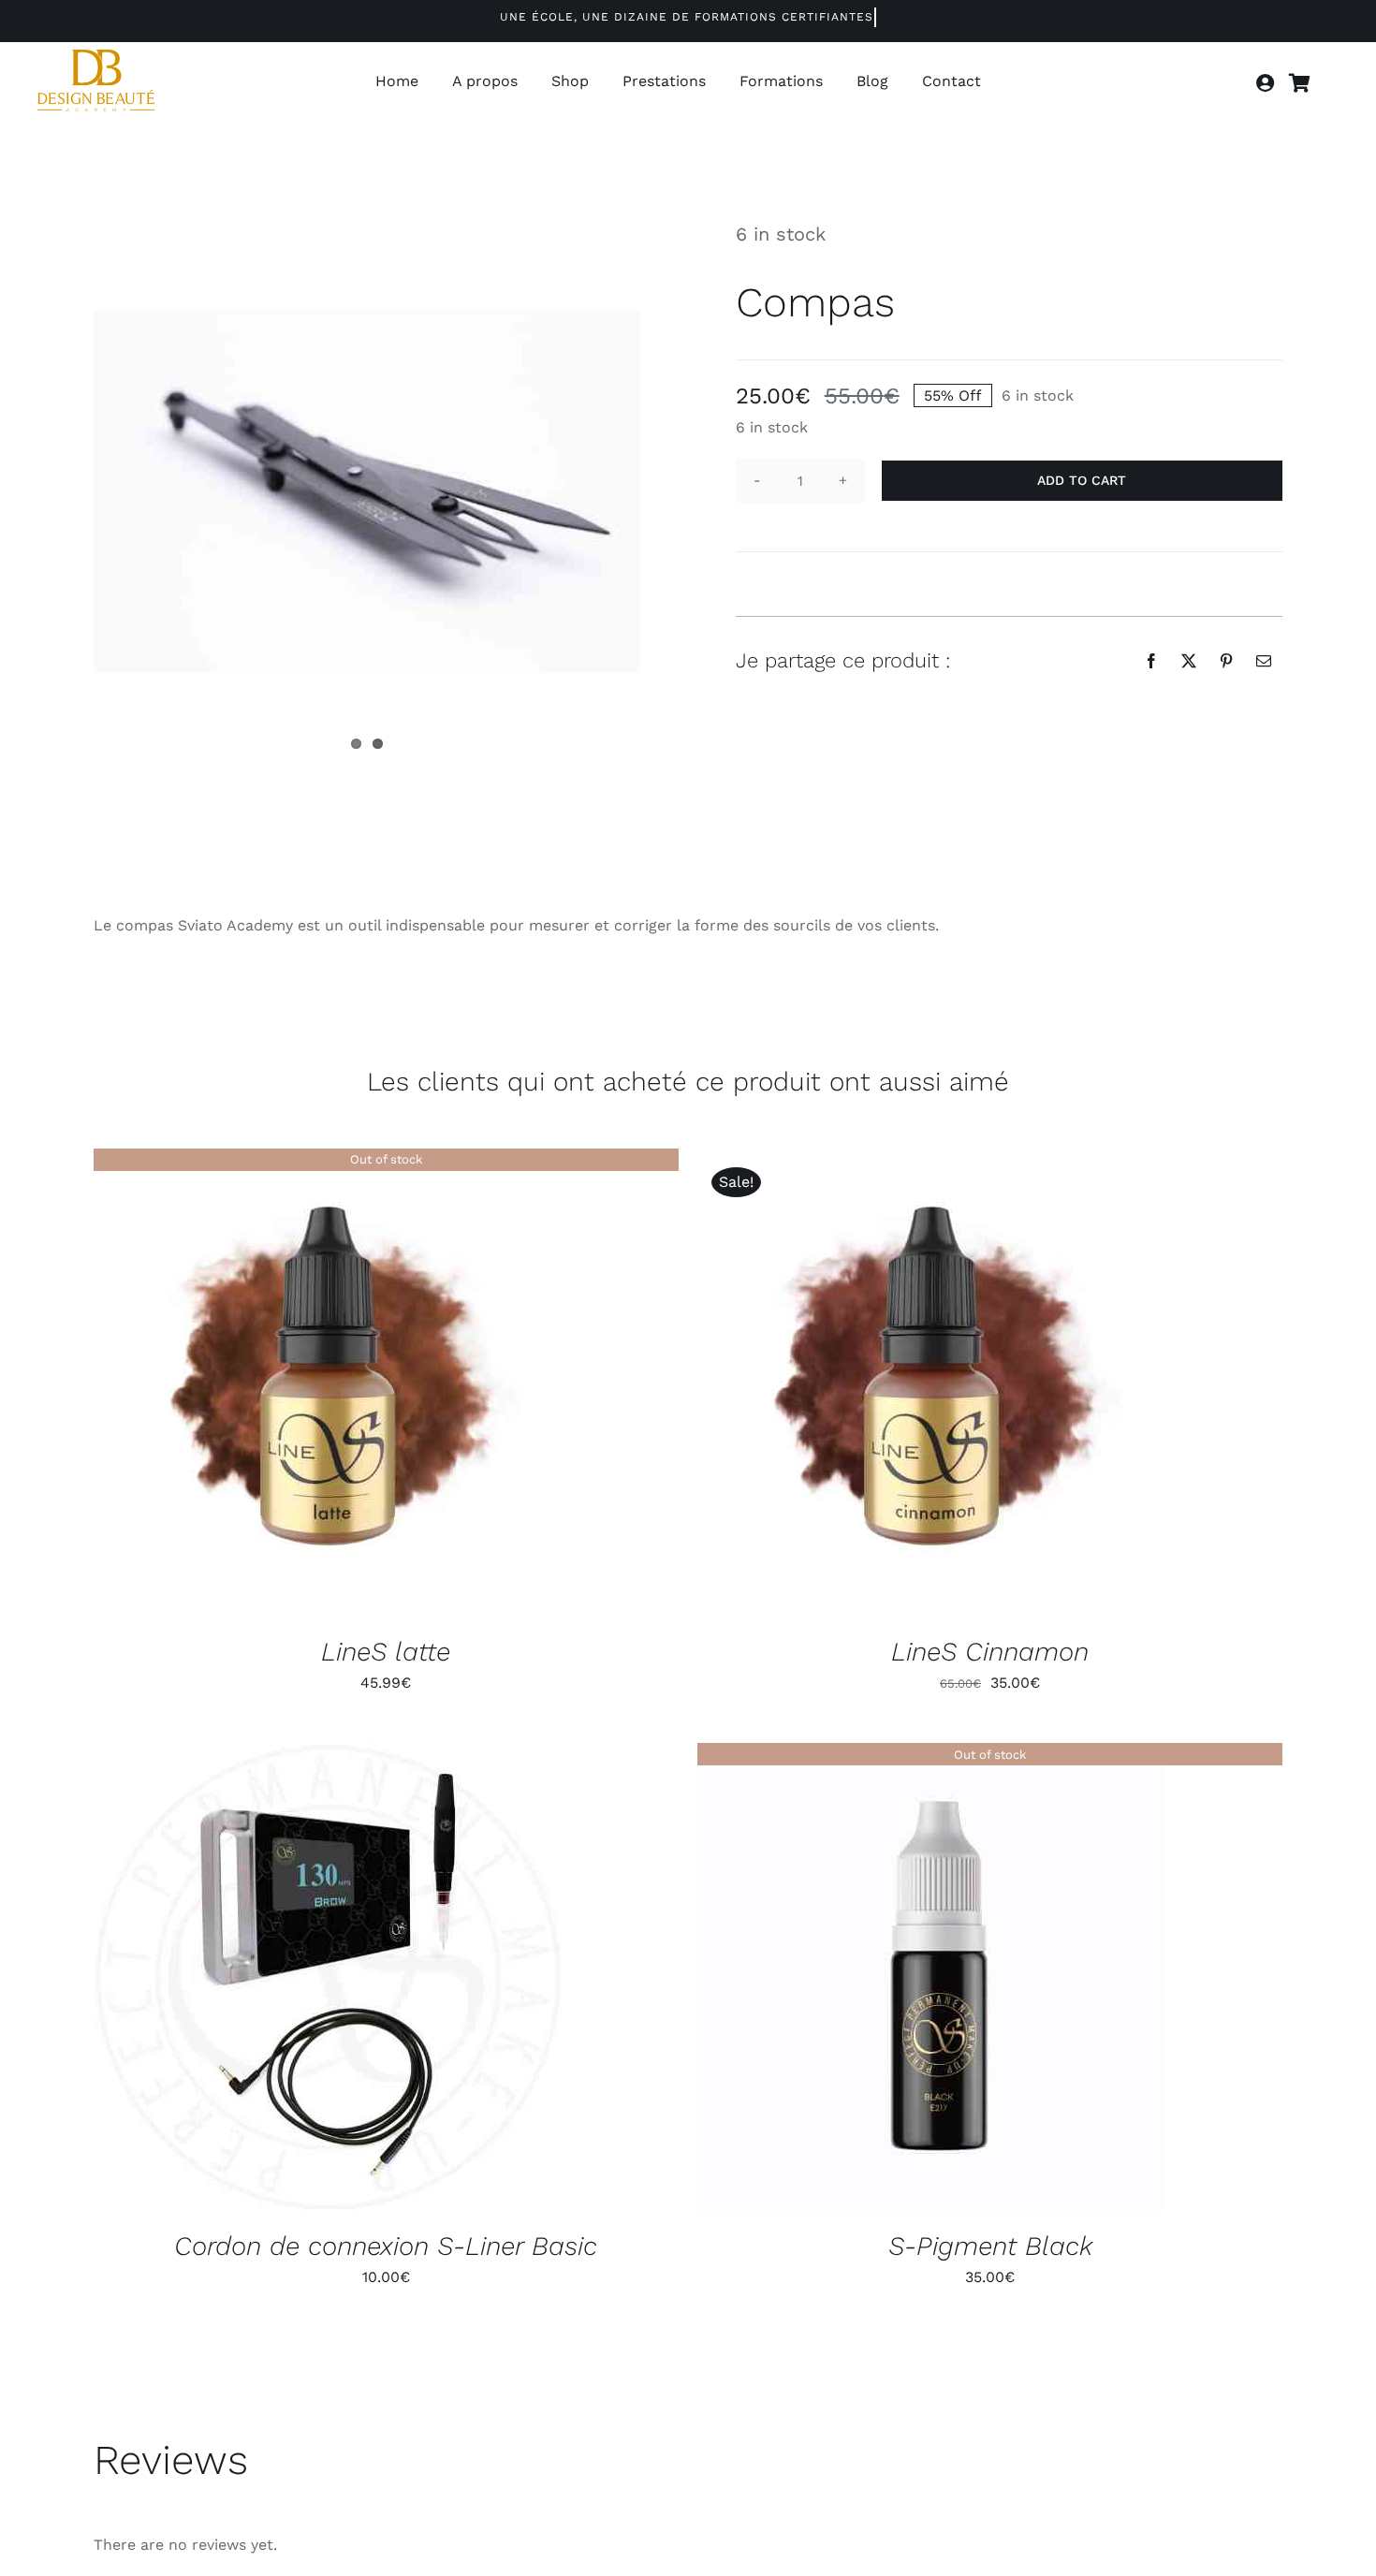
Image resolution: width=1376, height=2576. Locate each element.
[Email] (1264, 661)
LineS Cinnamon (990, 1652)
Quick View (328, 1385)
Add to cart (1082, 480)
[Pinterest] (1226, 661)
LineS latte (386, 1652)
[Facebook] (1151, 661)
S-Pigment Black (990, 2246)
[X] (1189, 661)
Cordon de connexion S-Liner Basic (386, 2246)
